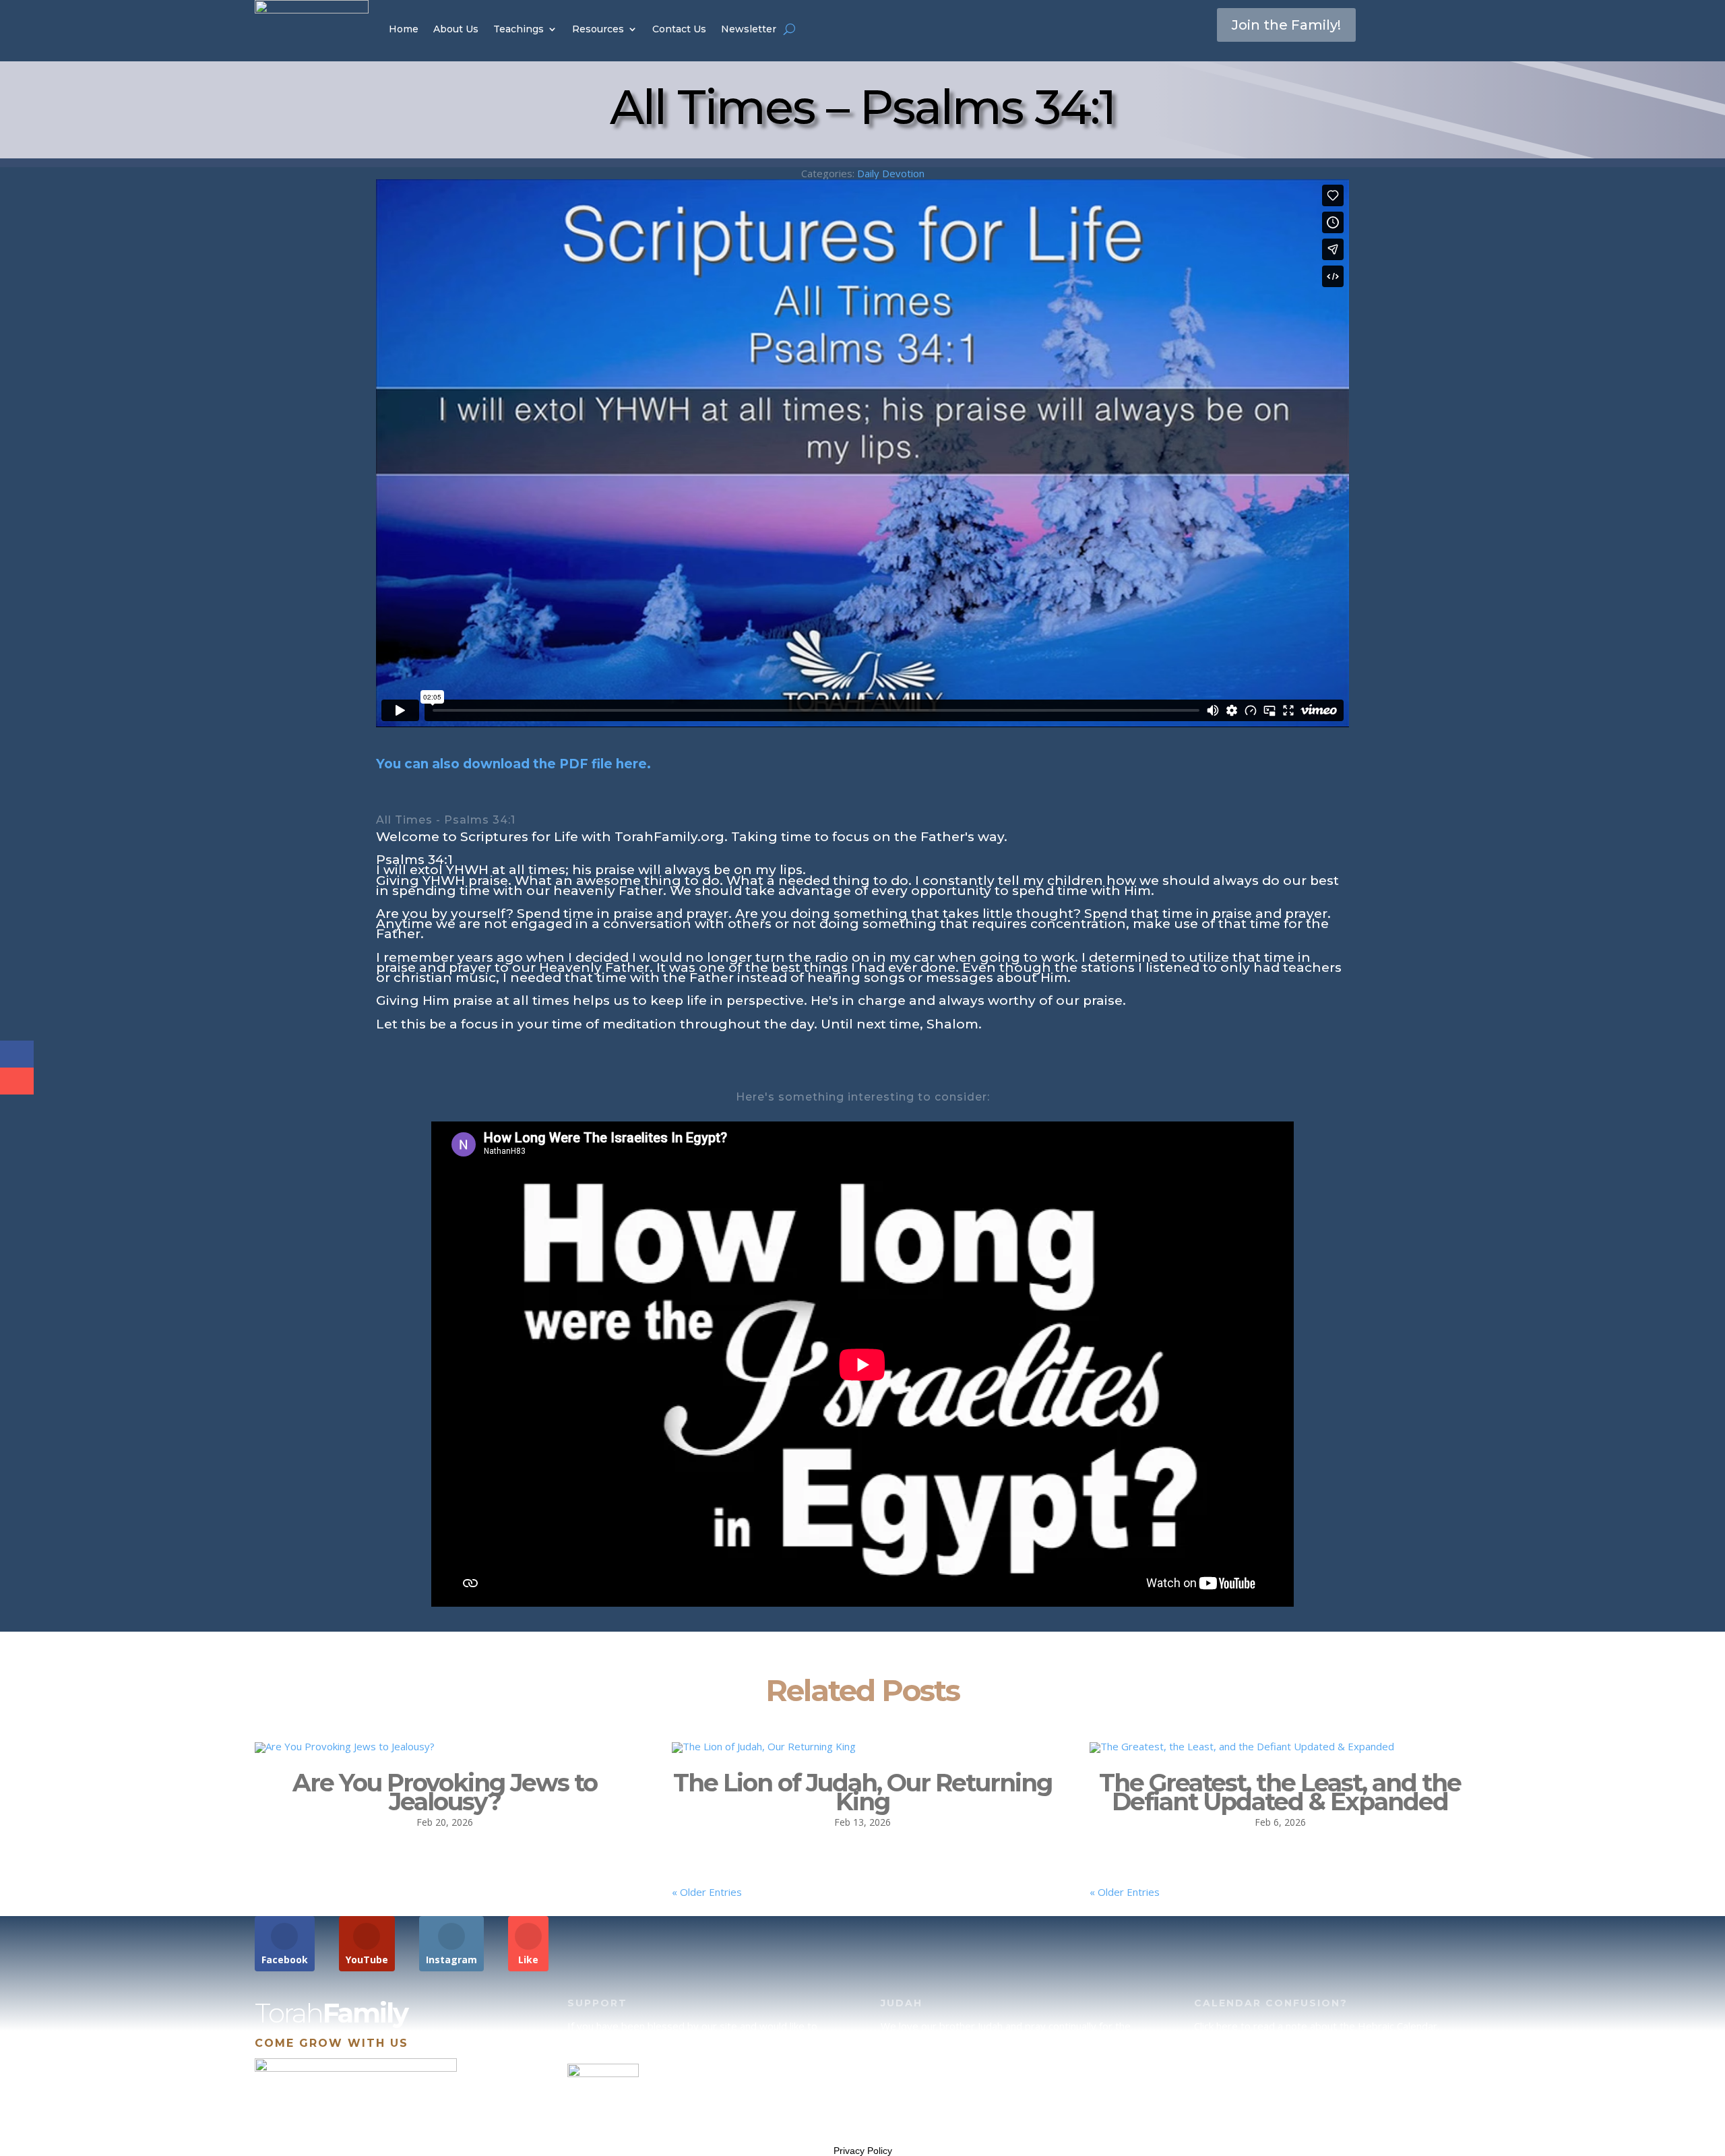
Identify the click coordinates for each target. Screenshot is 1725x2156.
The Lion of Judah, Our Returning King (862, 1792)
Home (404, 29)
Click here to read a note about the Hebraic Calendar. (1317, 2026)
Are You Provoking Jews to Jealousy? (445, 1792)
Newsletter (749, 29)
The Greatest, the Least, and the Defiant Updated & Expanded (1280, 1792)
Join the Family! (1286, 25)
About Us (456, 29)
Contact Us (679, 29)
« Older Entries (707, 1892)
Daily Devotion (891, 173)
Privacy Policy (863, 2151)
